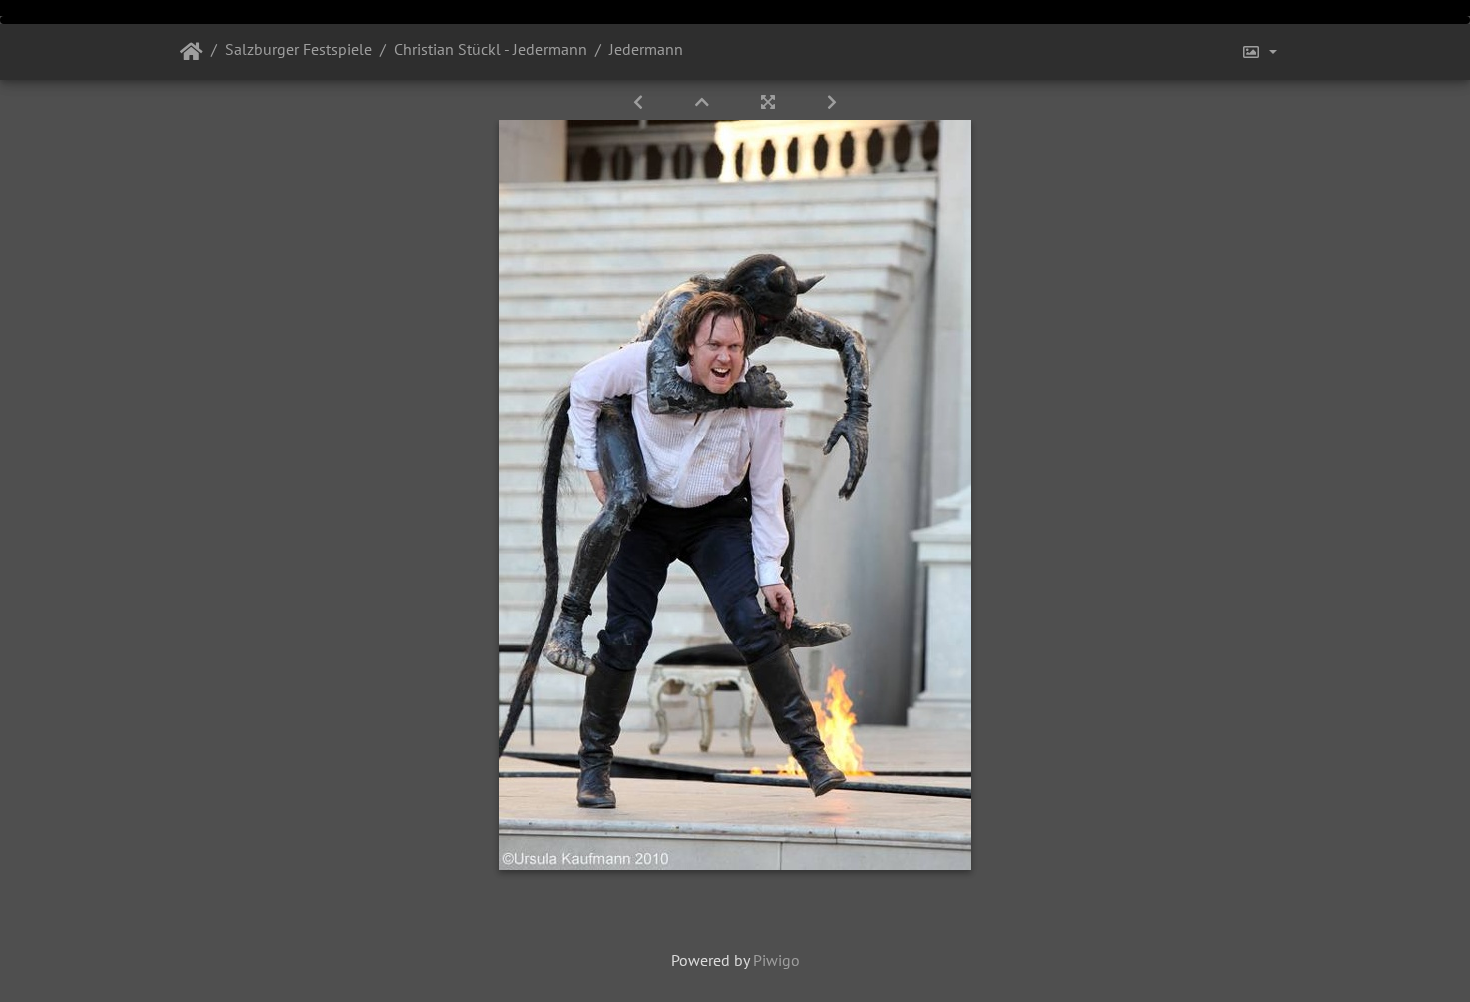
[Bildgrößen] (1259, 52)
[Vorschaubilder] (704, 102)
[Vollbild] (770, 102)
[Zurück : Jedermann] (640, 102)
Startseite (191, 52)
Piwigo (776, 960)
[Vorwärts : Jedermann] (832, 102)
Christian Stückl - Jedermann (490, 49)
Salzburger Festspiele (298, 49)
